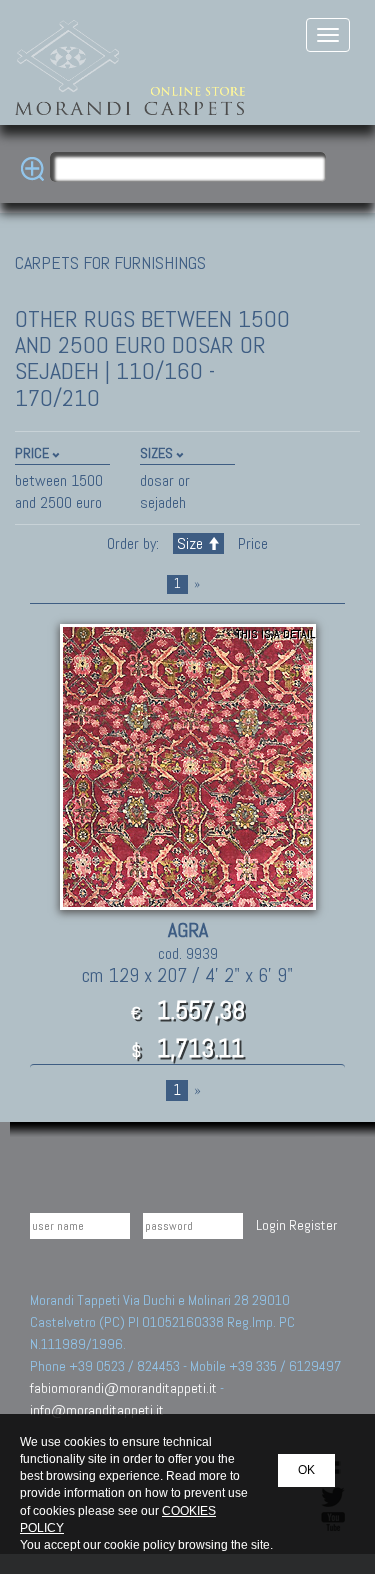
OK (306, 1470)
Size (190, 543)
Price (251, 543)
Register (313, 1225)
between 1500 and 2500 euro (59, 491)
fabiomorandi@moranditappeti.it (123, 1388)
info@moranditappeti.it (97, 1410)
